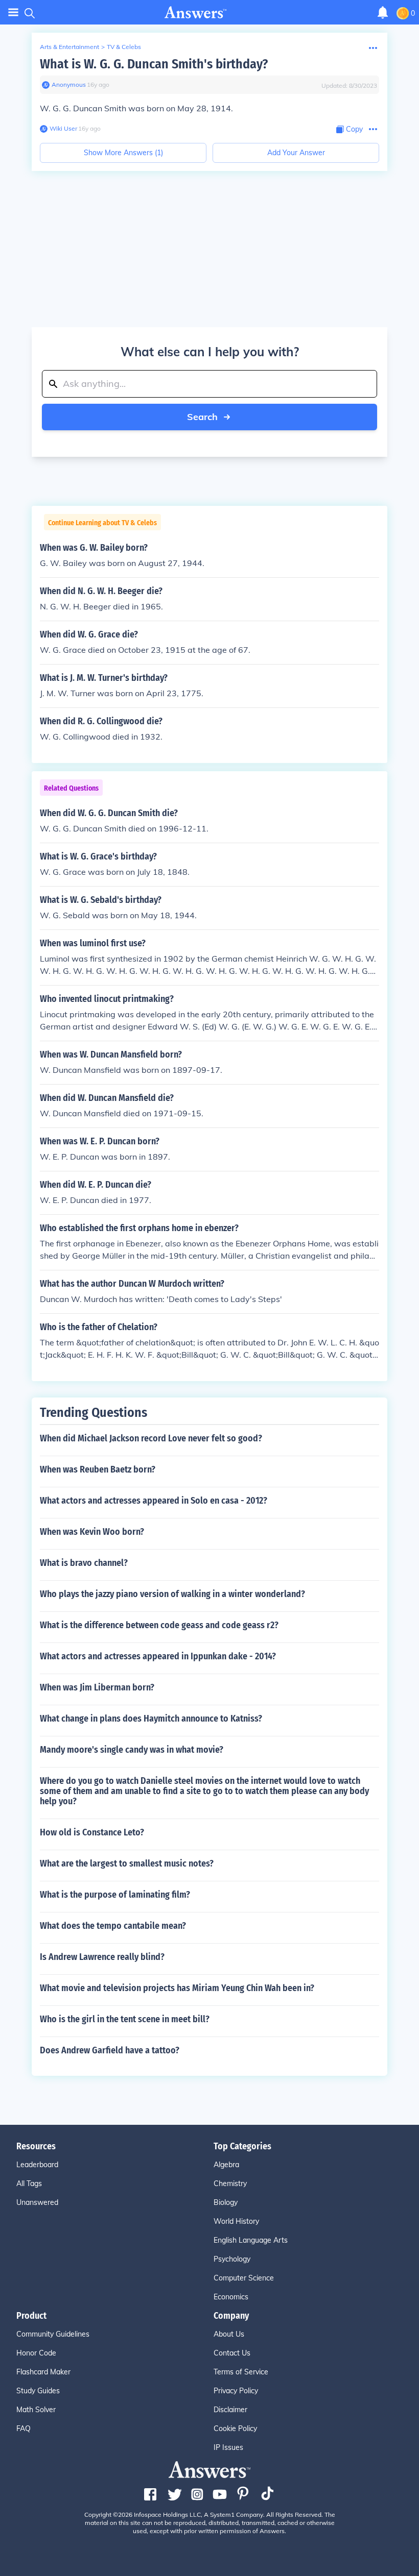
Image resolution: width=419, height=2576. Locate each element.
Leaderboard (37, 2165)
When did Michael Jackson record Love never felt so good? (151, 1438)
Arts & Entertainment (69, 47)
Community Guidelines (53, 2334)
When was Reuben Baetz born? (98, 1469)
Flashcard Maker (43, 2372)
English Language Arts (251, 2240)
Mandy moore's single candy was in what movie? (132, 1750)
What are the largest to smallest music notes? (127, 1863)
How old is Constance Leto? (92, 1832)
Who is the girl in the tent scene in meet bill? (125, 2019)
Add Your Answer (296, 153)
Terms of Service (241, 2372)
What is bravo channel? (84, 1563)
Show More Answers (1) (123, 153)
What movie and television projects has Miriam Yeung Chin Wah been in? (177, 1988)
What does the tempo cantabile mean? (113, 1926)
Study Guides (38, 2391)
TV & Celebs (124, 47)
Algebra (226, 2165)
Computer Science (244, 2278)
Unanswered (37, 2202)
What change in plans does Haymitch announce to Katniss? (151, 1719)
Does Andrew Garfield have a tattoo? (110, 2050)
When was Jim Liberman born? (97, 1687)
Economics (231, 2297)
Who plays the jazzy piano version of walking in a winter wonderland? (172, 1594)
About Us (229, 2334)
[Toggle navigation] (13, 13)
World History (236, 2221)
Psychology (232, 2259)
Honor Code (36, 2353)
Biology (226, 2202)
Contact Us (232, 2353)
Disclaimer (230, 2410)
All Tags (29, 2184)
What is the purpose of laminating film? (115, 1895)
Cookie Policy (235, 2428)
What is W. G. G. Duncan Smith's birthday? (154, 64)
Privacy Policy (236, 2391)
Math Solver (36, 2410)
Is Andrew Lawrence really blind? (102, 1957)
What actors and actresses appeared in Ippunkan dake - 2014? (158, 1656)
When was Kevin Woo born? (92, 1532)
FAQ (24, 2428)
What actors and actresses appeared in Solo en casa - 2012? (154, 1501)
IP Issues (228, 2447)
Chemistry (230, 2184)
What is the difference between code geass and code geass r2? (159, 1625)
